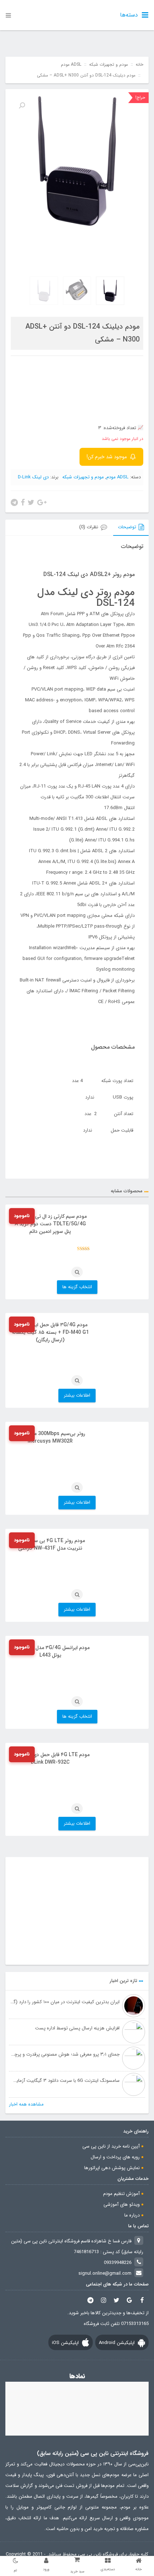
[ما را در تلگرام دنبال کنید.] (91, 2300)
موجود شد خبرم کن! (107, 457)
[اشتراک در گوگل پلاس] (42, 502)
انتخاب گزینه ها (77, 1287)
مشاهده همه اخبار (26, 2104)
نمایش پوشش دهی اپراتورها (112, 2168)
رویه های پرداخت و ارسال (115, 2157)
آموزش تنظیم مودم (121, 2194)
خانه (139, 65)
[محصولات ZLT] (77, 1911)
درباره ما (132, 2215)
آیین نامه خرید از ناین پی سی (111, 2146)
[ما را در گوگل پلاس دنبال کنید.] (129, 2300)
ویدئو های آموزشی (122, 2204)
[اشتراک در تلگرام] (14, 502)
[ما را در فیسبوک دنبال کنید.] (142, 2300)
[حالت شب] (15, 2561)
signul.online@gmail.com (105, 2273)
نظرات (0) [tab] (89, 527)
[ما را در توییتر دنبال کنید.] (116, 2300)
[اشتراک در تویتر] (31, 502)
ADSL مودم (71, 65)
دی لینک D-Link (33, 477)
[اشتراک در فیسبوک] (23, 502)
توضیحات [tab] (127, 527)
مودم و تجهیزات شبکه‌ (109, 65)
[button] (22, 106)
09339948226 (118, 2263)
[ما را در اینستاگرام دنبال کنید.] (104, 2300)
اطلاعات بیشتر (77, 1395)
